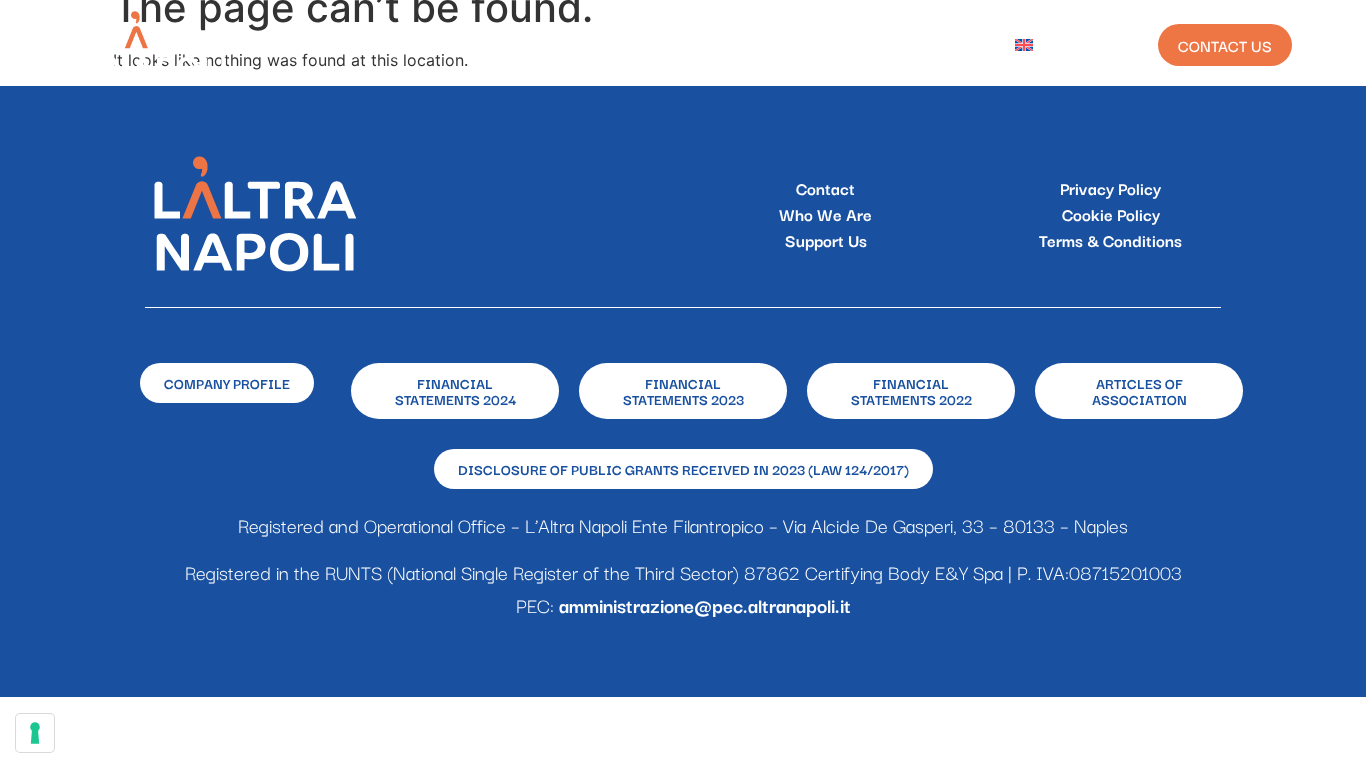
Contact (825, 188)
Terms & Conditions (1110, 240)
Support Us (826, 240)
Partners (857, 45)
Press (953, 45)
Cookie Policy (1111, 214)
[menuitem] (1039, 45)
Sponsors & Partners (703, 45)
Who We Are (432, 45)
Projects (549, 45)
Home (330, 45)
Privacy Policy (1110, 188)
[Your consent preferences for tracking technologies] (35, 733)
